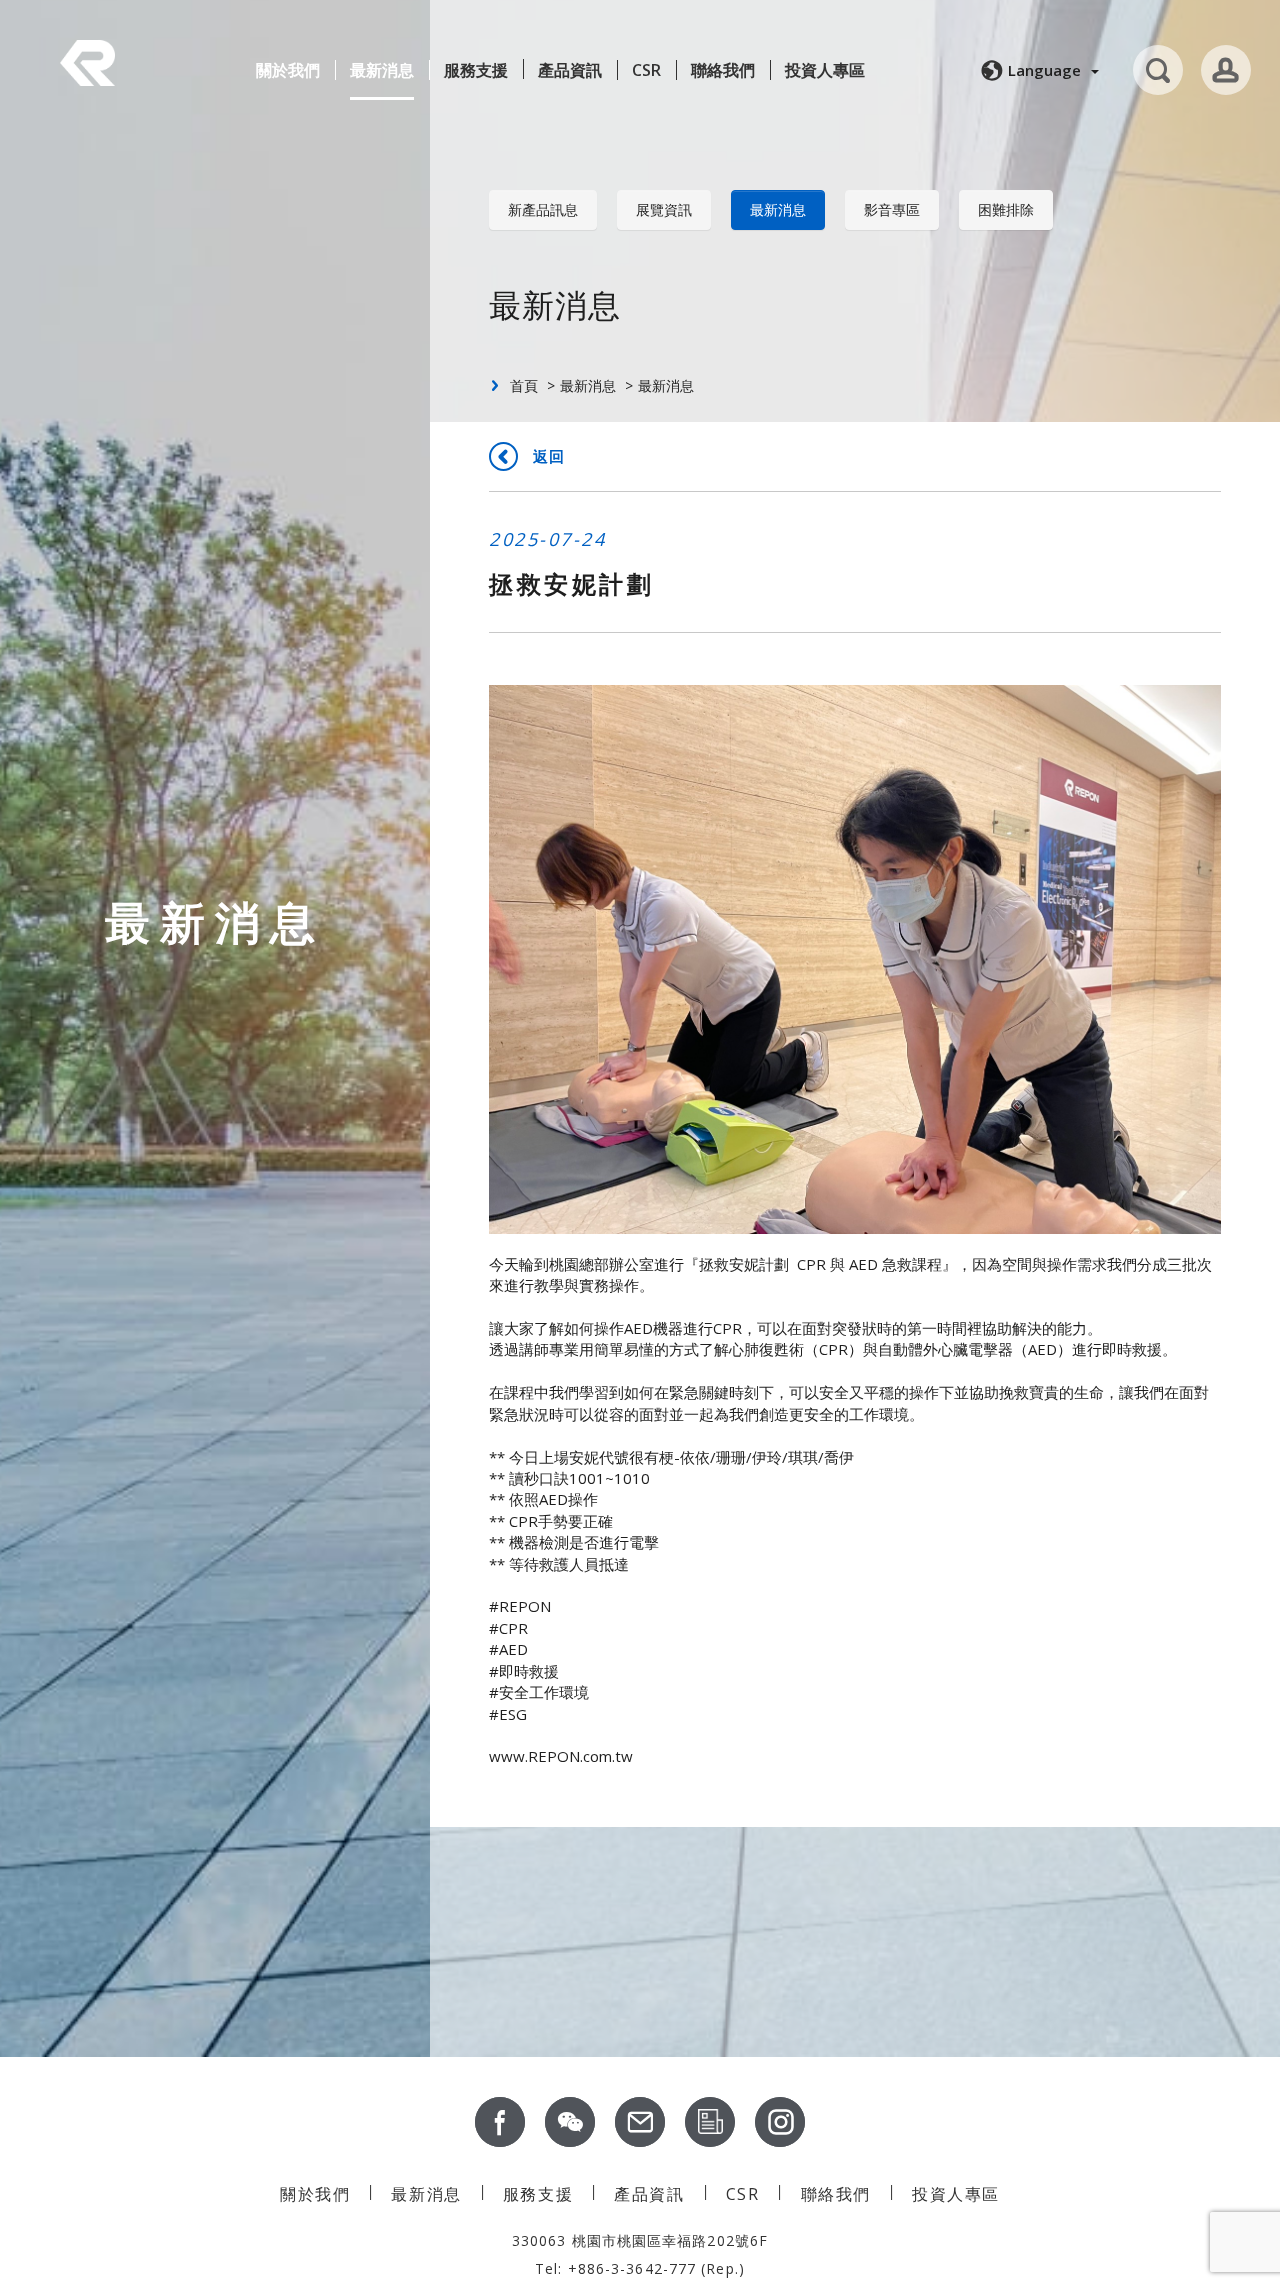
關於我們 (288, 70)
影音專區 (892, 209)
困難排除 (1006, 209)
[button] (1037, 70)
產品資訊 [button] (570, 70)
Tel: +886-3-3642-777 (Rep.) (640, 2268)
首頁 (524, 385)
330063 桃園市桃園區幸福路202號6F (640, 2240)
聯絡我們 (723, 70)
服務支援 (476, 70)
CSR (646, 70)
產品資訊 (649, 2194)
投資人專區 (825, 70)
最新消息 (382, 70)
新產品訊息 (543, 209)
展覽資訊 (664, 209)
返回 (549, 456)
